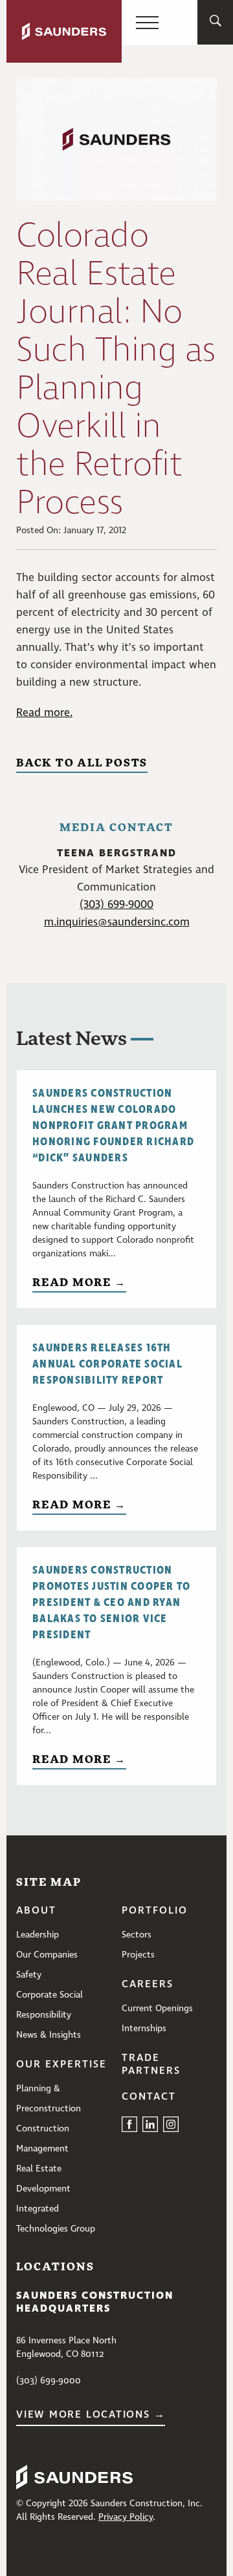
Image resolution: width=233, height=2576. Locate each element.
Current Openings (157, 2009)
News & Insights (49, 2035)
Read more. (44, 713)
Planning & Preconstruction (49, 2099)
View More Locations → (91, 2415)
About (36, 1911)
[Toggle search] (216, 23)
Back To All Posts (82, 762)
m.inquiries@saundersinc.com (117, 923)
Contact (149, 2097)
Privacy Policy (126, 2517)
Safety (29, 1975)
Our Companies (47, 1955)
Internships (144, 2029)
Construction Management (43, 2139)
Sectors (137, 1935)
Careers (148, 1985)
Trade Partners (151, 2065)
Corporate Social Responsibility (50, 2005)
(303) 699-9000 (116, 905)
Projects (138, 1955)
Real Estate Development (43, 2179)
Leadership (38, 1935)
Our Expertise (61, 2065)
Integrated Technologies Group (56, 2219)
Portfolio (155, 1911)
